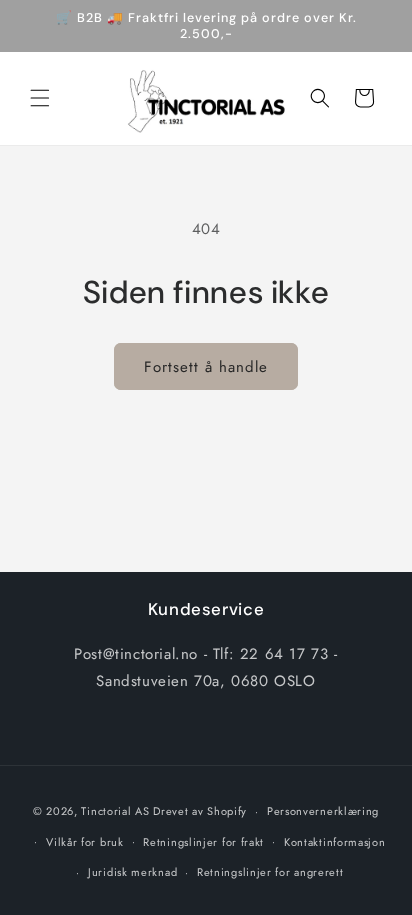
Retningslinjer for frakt (203, 842)
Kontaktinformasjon (335, 842)
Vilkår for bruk (85, 842)
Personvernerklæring (323, 811)
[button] (40, 98)
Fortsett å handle (206, 367)
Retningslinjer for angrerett (270, 872)
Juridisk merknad (132, 872)
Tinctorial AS (115, 811)
